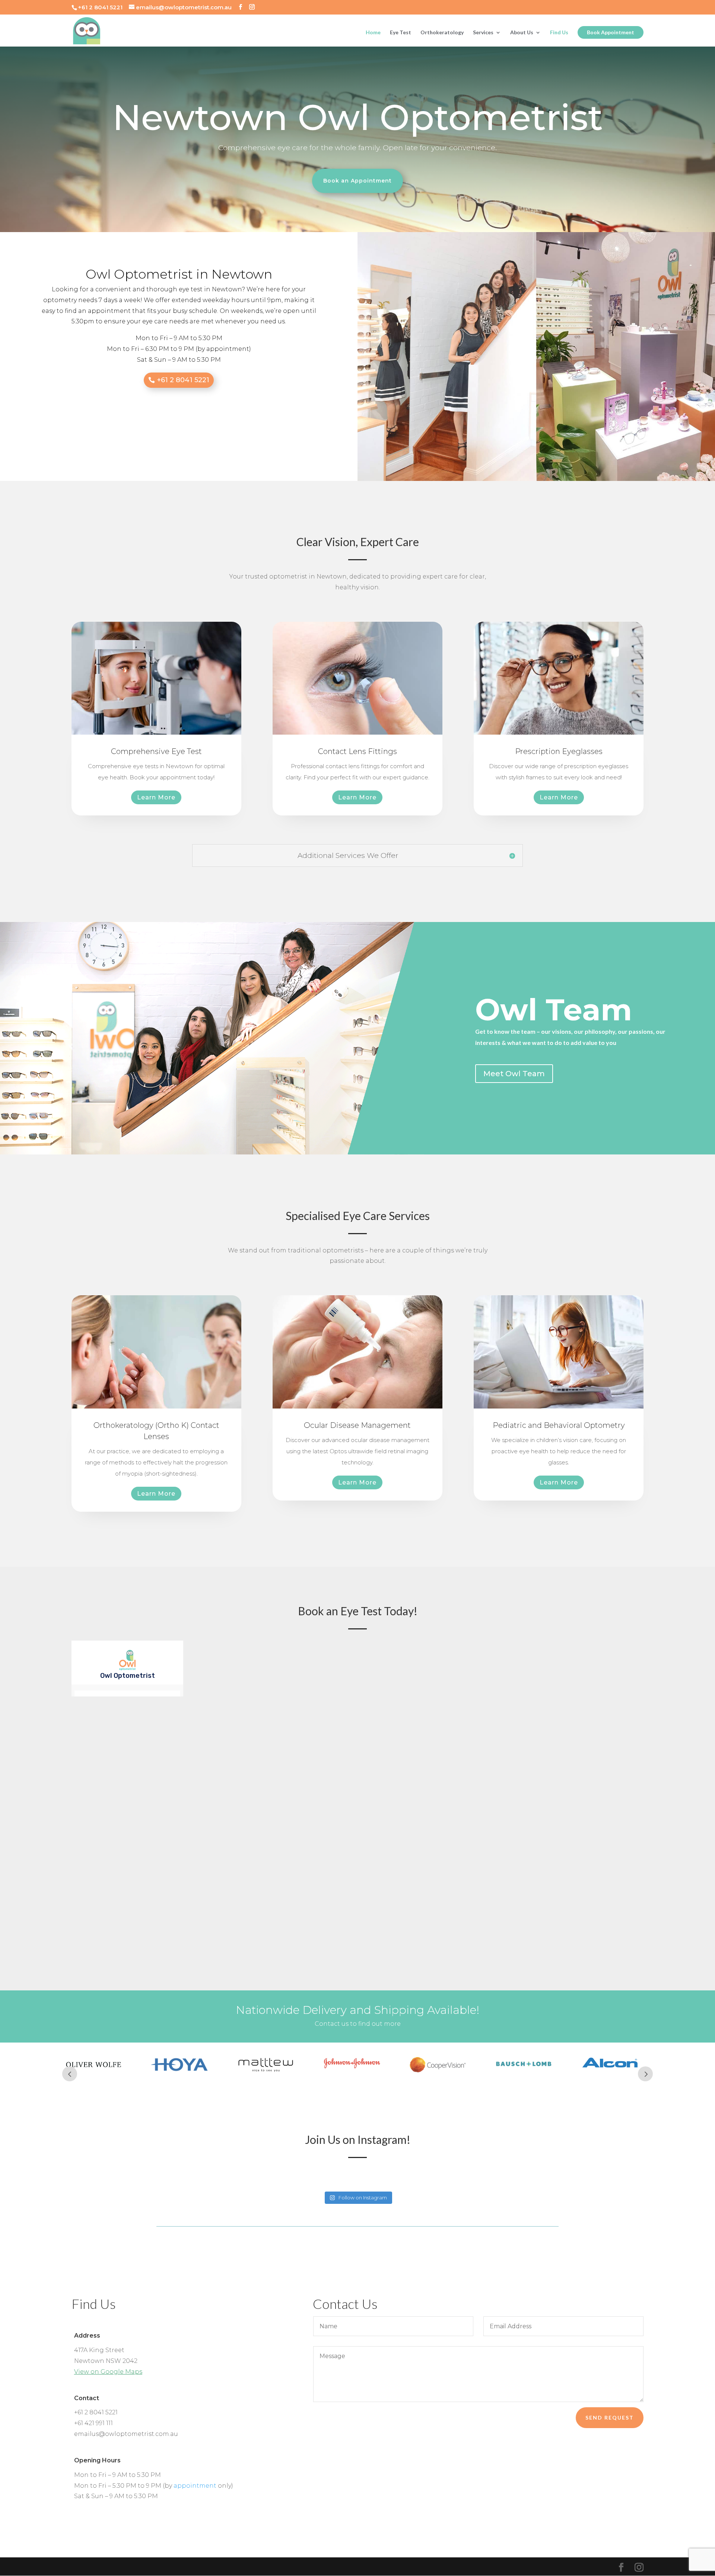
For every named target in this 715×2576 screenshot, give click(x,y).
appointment (195, 2486)
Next (645, 2074)
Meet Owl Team (514, 1074)
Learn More (156, 797)
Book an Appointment (357, 181)
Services (483, 33)
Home (373, 33)
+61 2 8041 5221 (183, 380)
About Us (522, 33)
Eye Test (401, 33)
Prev (70, 2074)
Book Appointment (611, 32)
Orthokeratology (442, 33)
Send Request (610, 2417)
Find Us (559, 33)
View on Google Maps (108, 2372)
